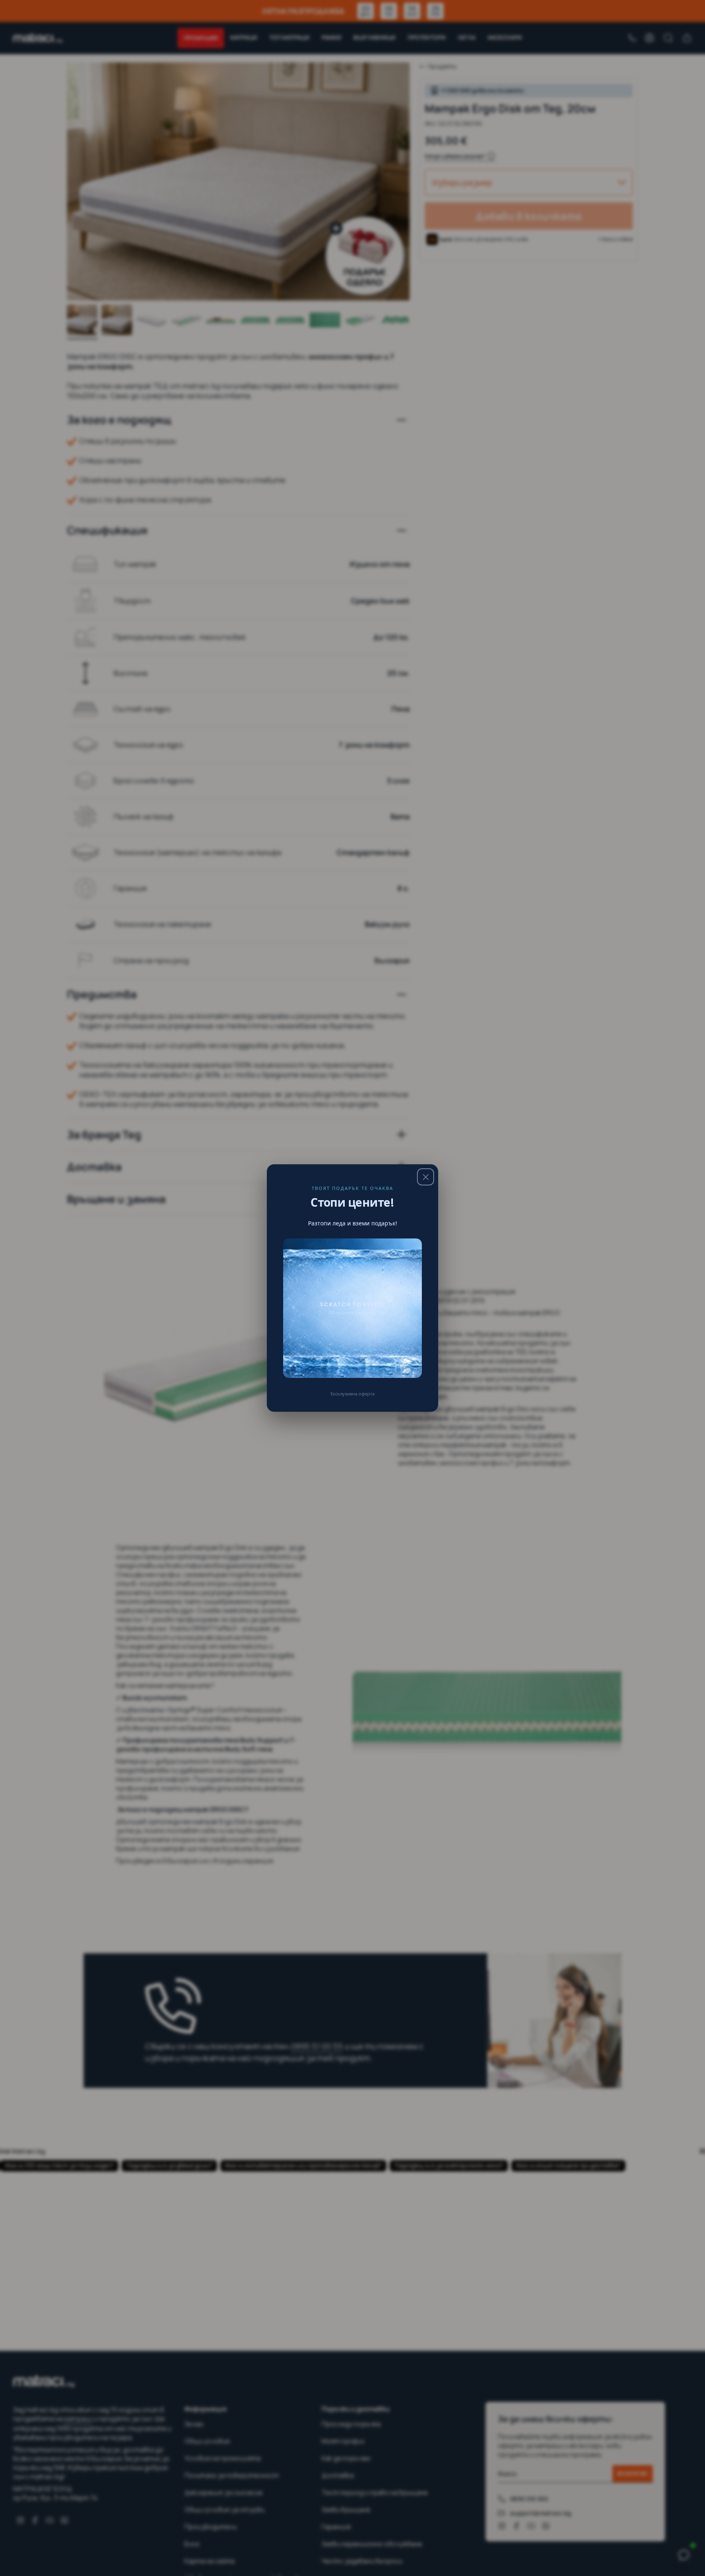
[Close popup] (426, 1177)
